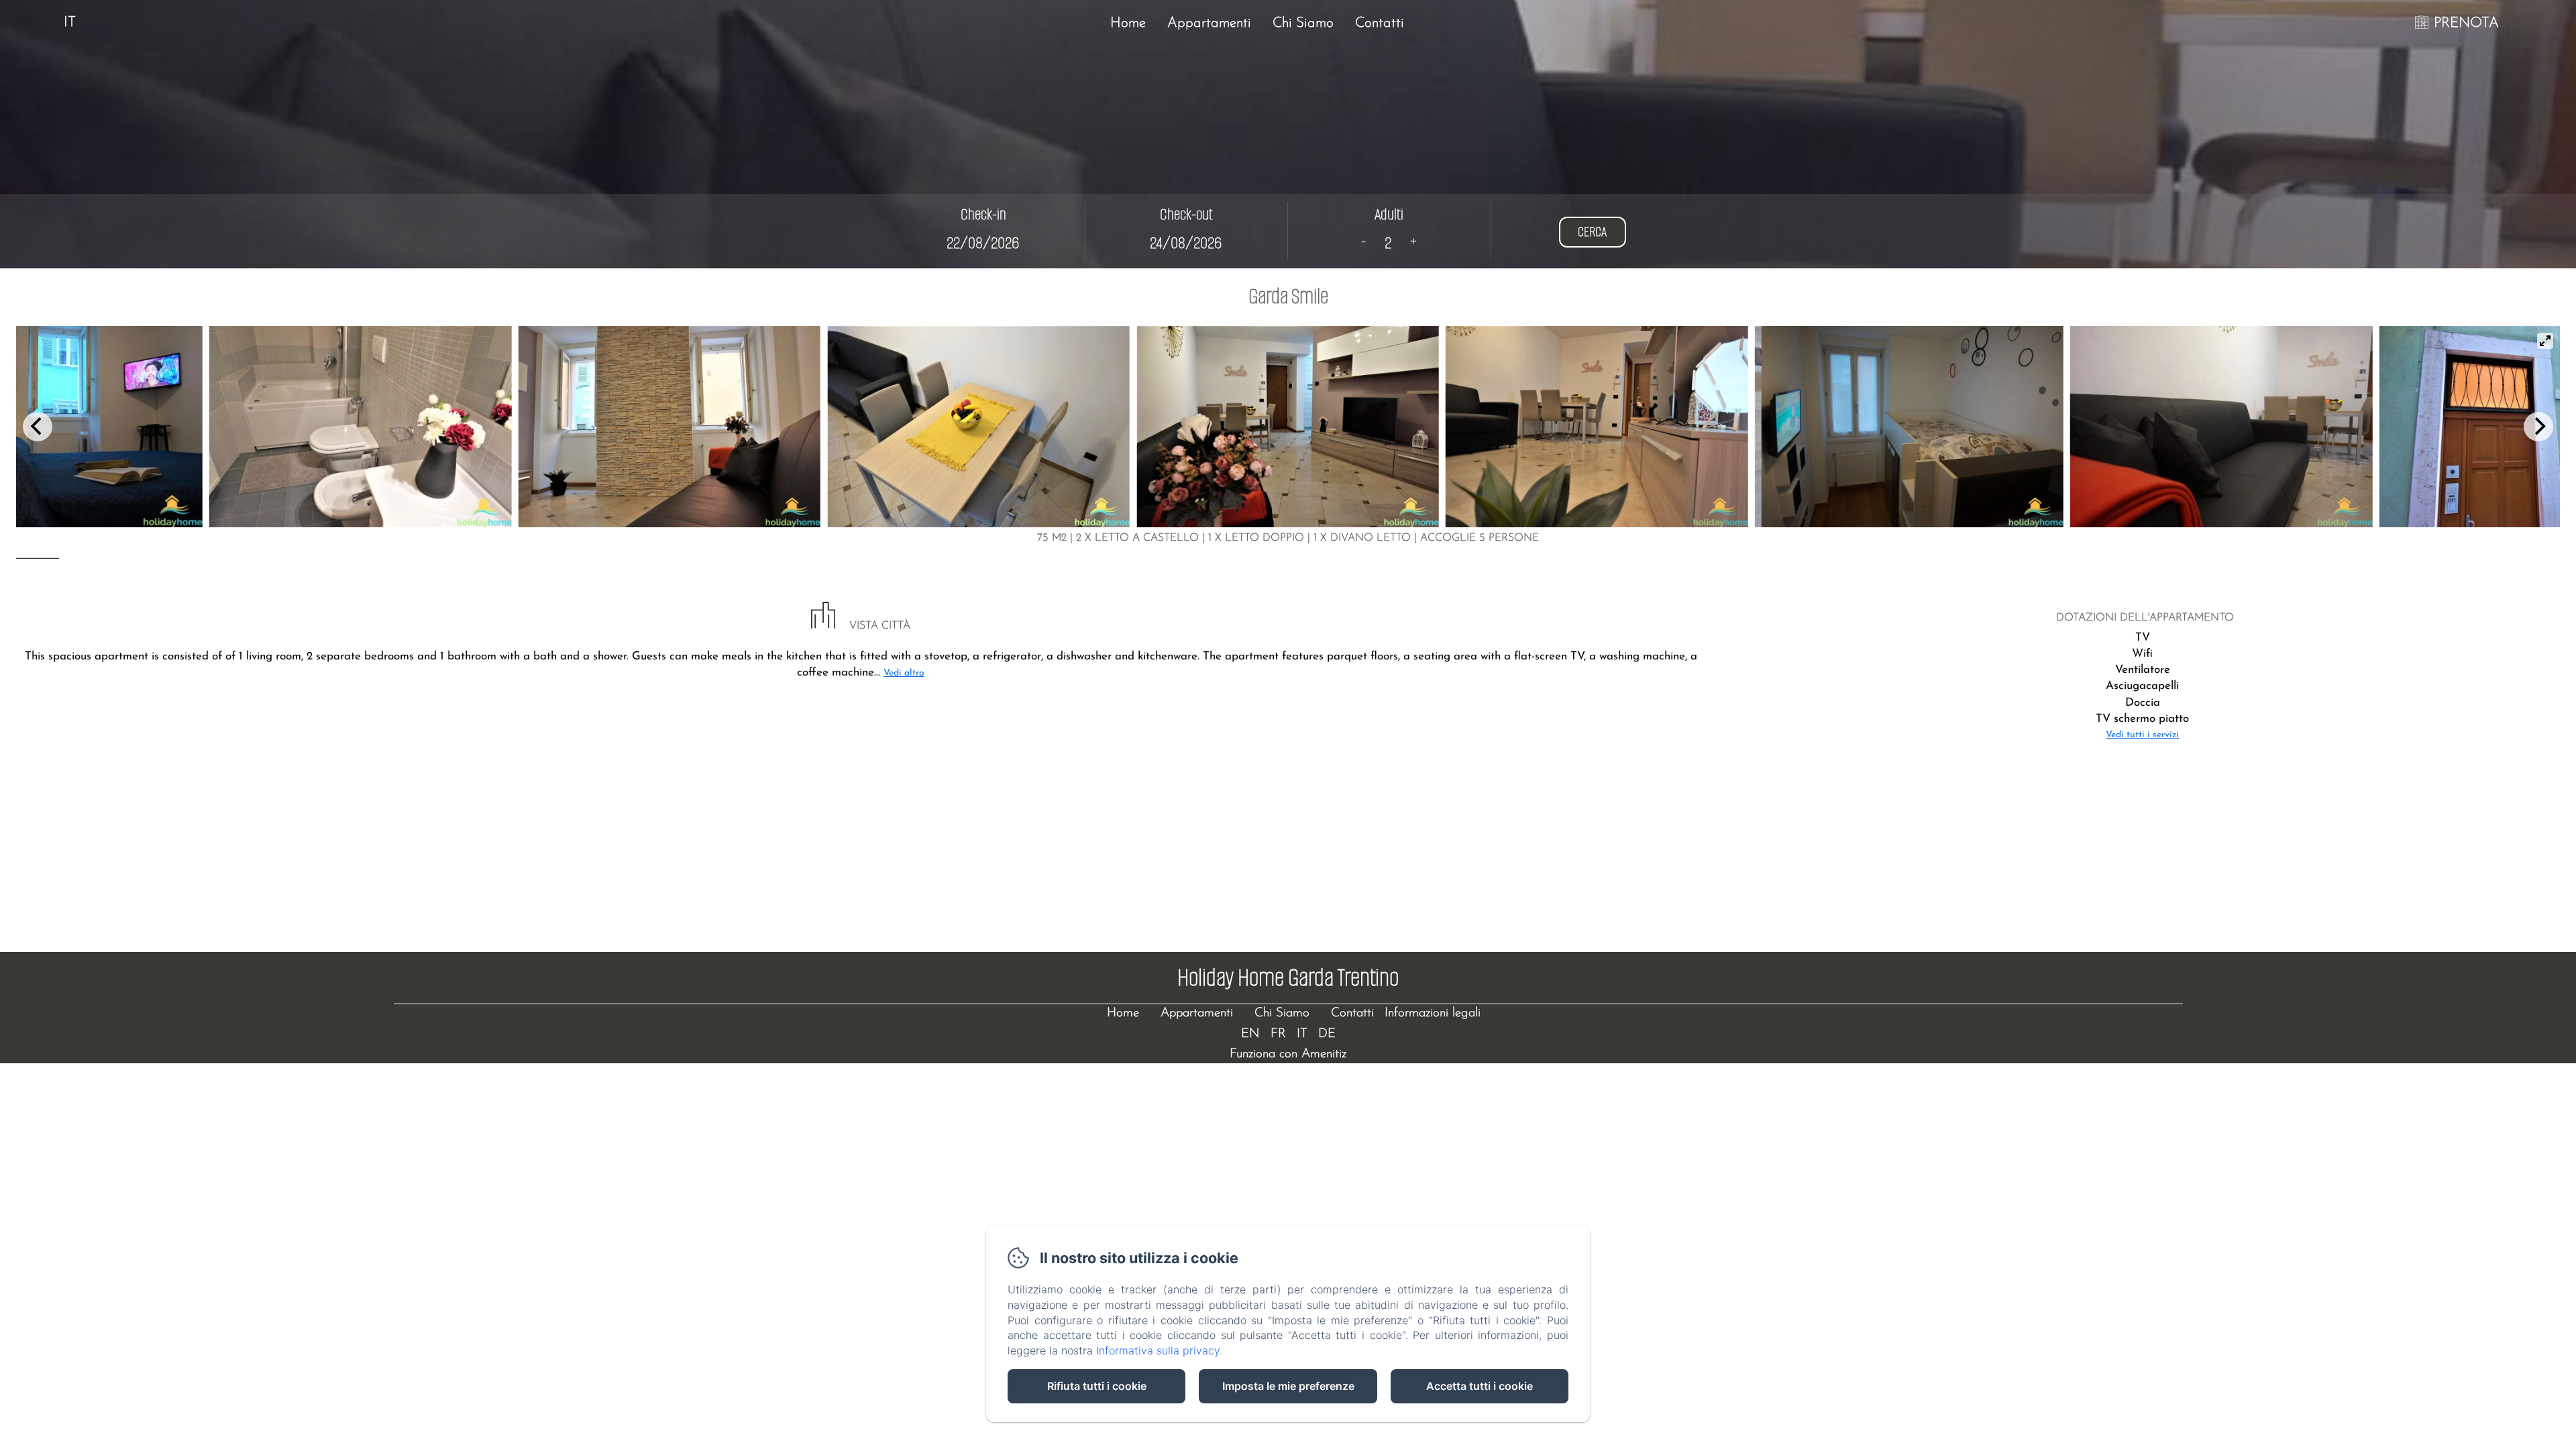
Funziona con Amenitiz (1288, 1054)
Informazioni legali (1433, 1013)
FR (1278, 1034)
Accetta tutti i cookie (1480, 1386)
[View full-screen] (2545, 341)
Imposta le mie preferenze (1288, 1386)
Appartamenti (1209, 23)
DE (1327, 1034)
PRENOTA (2466, 23)
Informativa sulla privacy (1158, 1350)
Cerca (1592, 232)
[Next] (2538, 427)
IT (1302, 1034)
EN (1250, 1034)
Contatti (1380, 23)
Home (1128, 23)
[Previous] (38, 427)
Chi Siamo (1303, 23)
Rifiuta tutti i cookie (1097, 1386)
